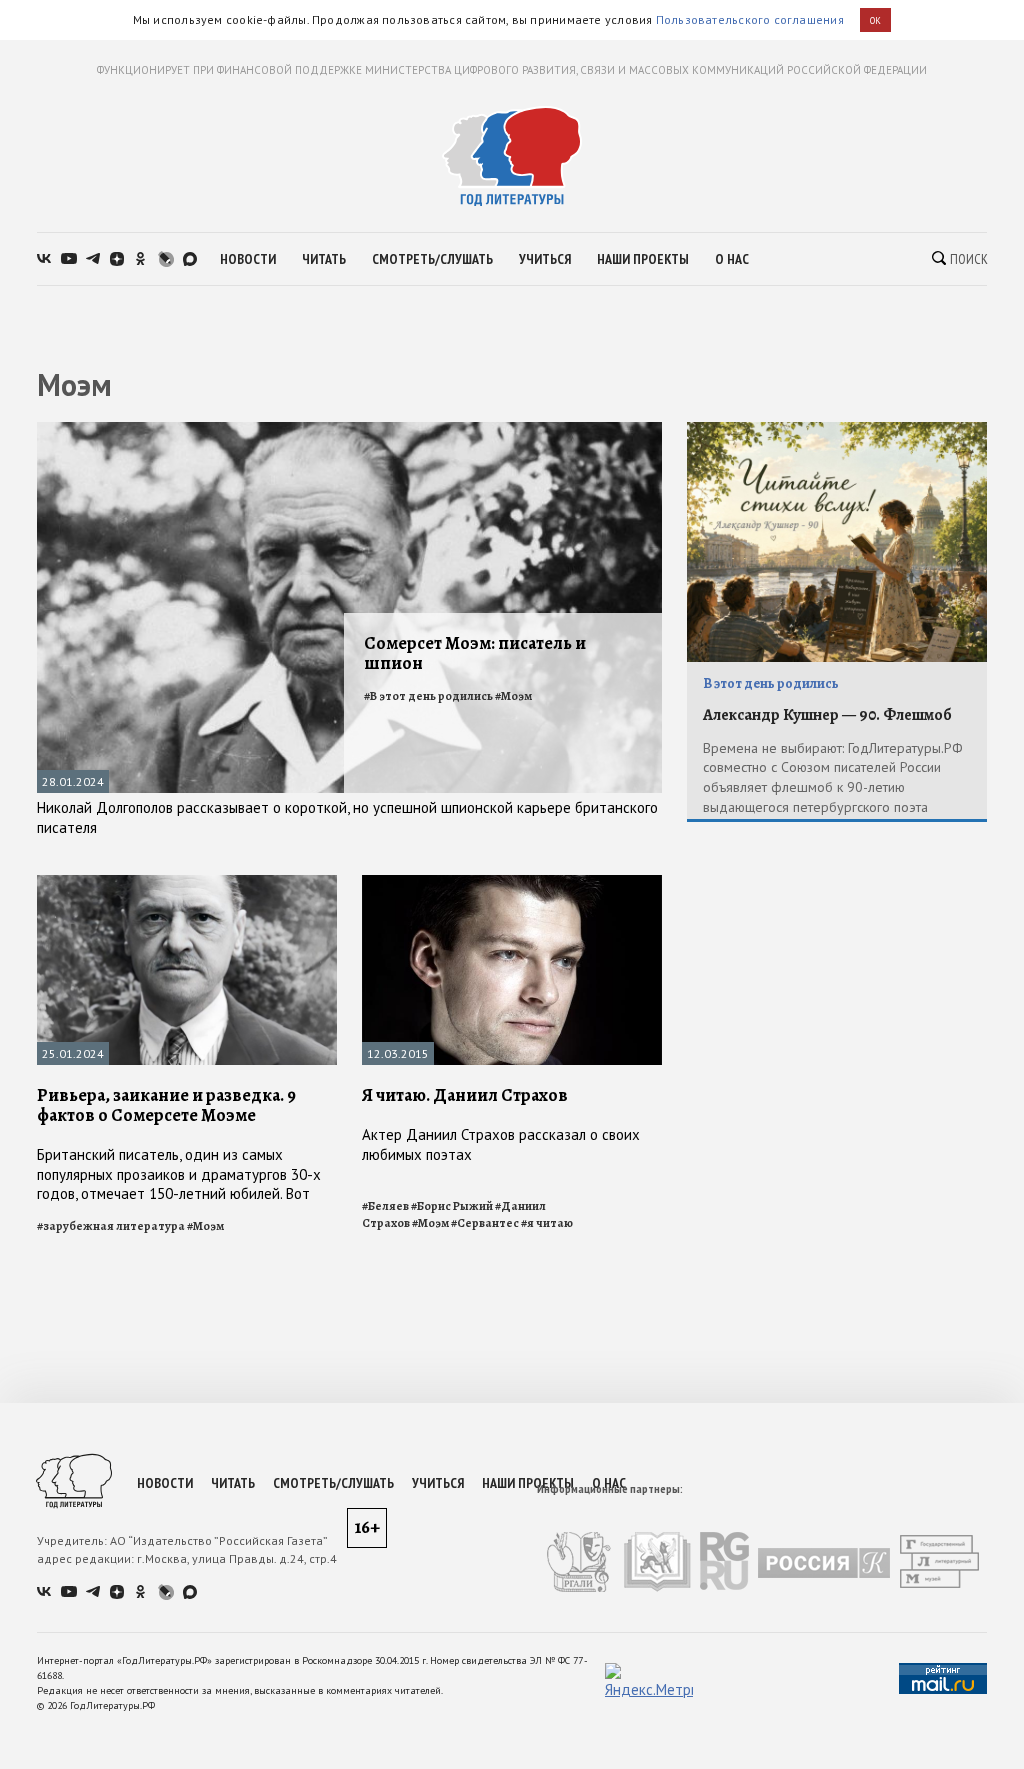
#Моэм (513, 696)
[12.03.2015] (512, 883)
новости (248, 259)
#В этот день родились (428, 696)
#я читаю (547, 1223)
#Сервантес (485, 1223)
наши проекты (643, 259)
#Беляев (385, 1206)
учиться (545, 259)
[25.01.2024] (187, 883)
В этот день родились (771, 683)
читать (324, 259)
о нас (732, 259)
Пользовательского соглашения (750, 19)
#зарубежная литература (111, 1226)
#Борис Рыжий (452, 1206)
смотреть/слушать (432, 259)
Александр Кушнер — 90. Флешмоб (827, 715)
